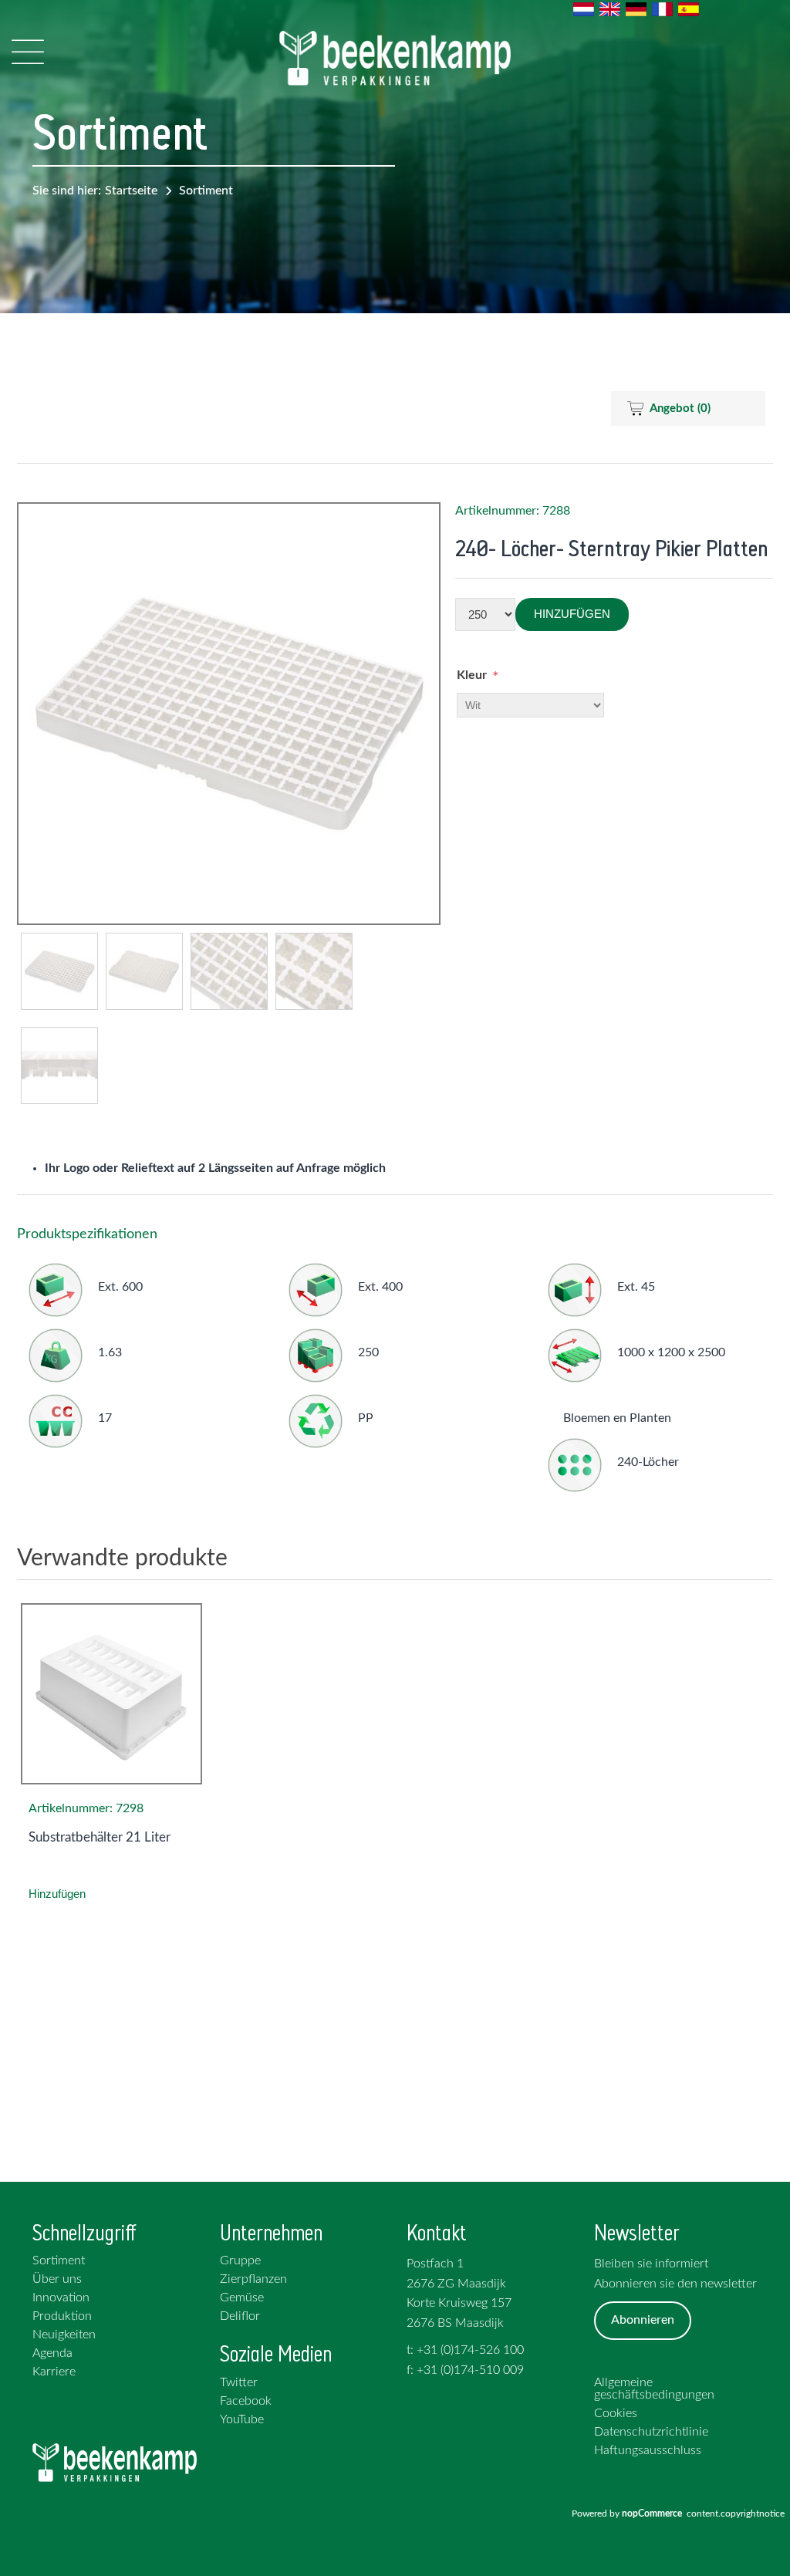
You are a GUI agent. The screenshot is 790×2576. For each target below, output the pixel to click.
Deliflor (240, 2316)
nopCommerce (654, 2514)
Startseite (131, 191)
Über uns (57, 2279)
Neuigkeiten (64, 2335)
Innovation (61, 2297)
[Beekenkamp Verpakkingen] (395, 58)
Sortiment (206, 191)
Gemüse (242, 2297)
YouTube (242, 2419)
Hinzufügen (572, 614)
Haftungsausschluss (648, 2450)
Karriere (54, 2372)
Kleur (472, 675)
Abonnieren (643, 2320)
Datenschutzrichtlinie (651, 2432)
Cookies (616, 2413)
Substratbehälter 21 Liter (100, 1837)
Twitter (239, 2382)
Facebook (246, 2401)
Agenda (52, 2353)
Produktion (62, 2316)
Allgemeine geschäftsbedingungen (654, 2389)
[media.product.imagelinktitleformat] (111, 1694)
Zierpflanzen (253, 2279)
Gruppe (240, 2260)
